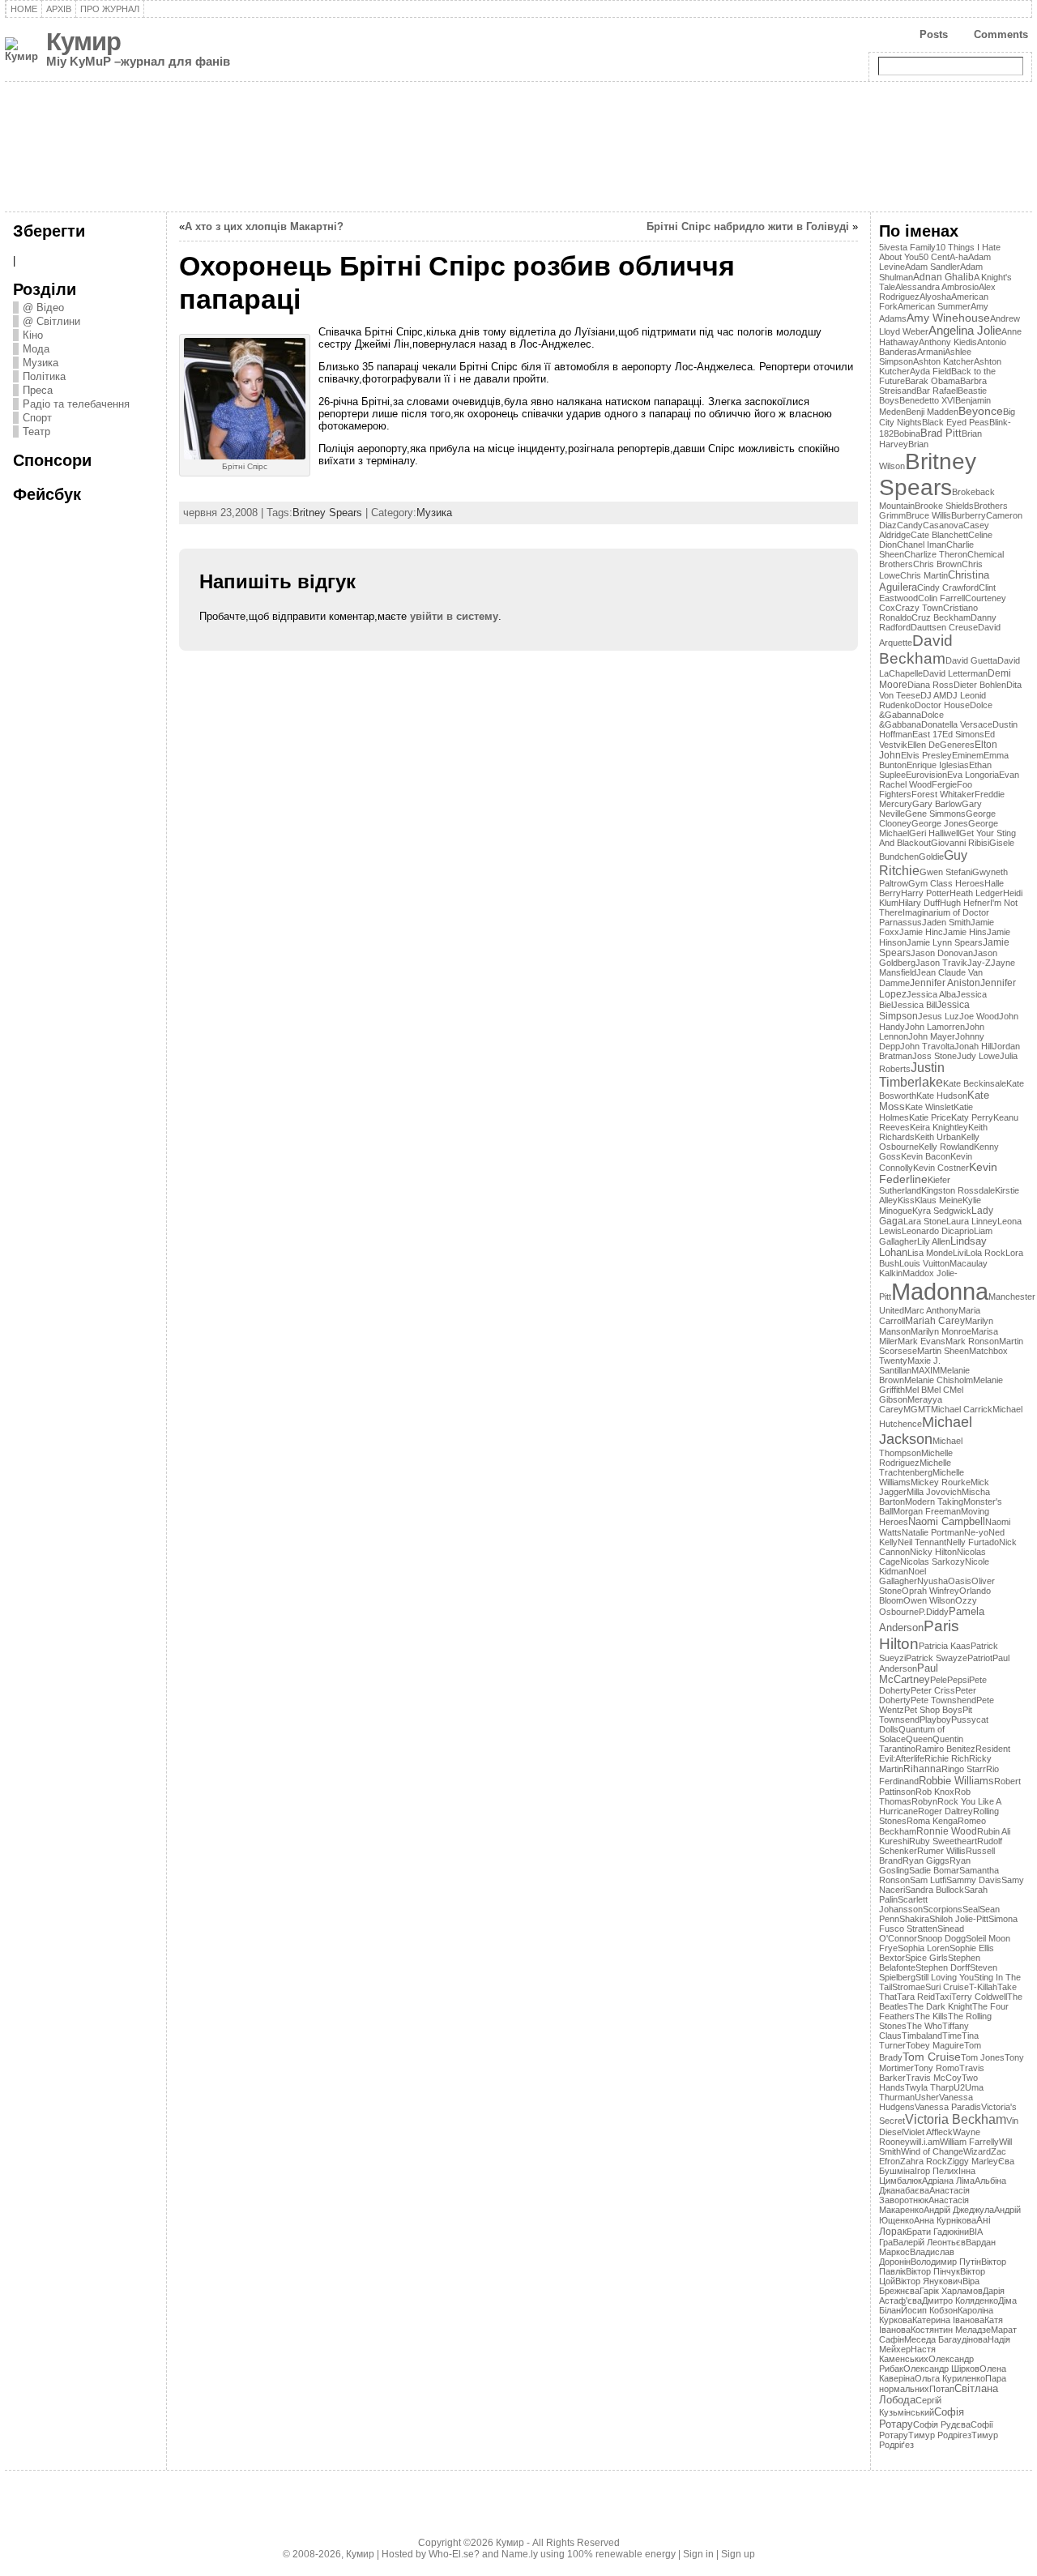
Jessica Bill (915, 1005)
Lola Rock (986, 1253)
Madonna (940, 1291)
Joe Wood (979, 1016)
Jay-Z (979, 963)
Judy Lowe (978, 1056)
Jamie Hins (965, 932)
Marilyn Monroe (941, 1331)
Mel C (938, 1390)
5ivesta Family (907, 247)
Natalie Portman (933, 1532)
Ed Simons (963, 734)
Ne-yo (976, 1532)
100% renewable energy (621, 2554)
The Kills (931, 2016)
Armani (931, 352)
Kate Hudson (942, 1096)
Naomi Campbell (947, 1522)
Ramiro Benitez (945, 1749)
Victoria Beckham (956, 2119)
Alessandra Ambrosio (937, 287)
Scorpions (943, 1909)
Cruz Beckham (941, 617)
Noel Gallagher (903, 1576)
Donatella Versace (957, 724)
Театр (36, 431)
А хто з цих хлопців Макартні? (264, 226)
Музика (41, 363)
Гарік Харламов (951, 2291)
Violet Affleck (928, 2132)
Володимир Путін (946, 2262)
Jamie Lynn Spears (945, 942)
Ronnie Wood (947, 1831)
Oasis (960, 1581)
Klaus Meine (939, 1200)
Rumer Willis (941, 1851)
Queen (919, 1739)
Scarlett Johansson (903, 1904)
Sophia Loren (924, 1948)
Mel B (916, 1390)
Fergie (944, 784)
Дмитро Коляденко (960, 2300)
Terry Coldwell (979, 1997)
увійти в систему (454, 616)
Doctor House (942, 705)
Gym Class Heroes (946, 883)
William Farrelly (969, 2142)
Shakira (914, 1919)
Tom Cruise (932, 2057)
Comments (1001, 34)
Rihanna (922, 1769)
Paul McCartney (909, 1674)
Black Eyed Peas (956, 422)
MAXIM (926, 1370)
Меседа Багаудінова (946, 2339)
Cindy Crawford (948, 587)
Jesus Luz (939, 1016)
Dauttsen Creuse (944, 627)
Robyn (924, 1801)
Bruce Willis (928, 515)
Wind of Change (932, 2151)
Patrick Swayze (937, 1658)
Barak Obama (932, 381)
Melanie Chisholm (939, 1380)
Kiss (906, 1200)
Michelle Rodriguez (916, 1458)
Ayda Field (930, 371)
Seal (971, 1909)
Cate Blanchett (939, 535)
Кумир (83, 42)
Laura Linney (972, 1221)
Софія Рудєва (942, 2424)
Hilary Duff (919, 903)
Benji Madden (932, 412)
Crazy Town (919, 608)
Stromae (909, 1987)
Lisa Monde (930, 1253)
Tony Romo (937, 2068)
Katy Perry (972, 1117)
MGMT (917, 1409)
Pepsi (958, 1680)
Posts (934, 34)
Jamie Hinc (921, 932)
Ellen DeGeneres (941, 745)
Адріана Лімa (948, 2181)
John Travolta (927, 1046)
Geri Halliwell (934, 833)
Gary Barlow (937, 804)
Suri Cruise (947, 1987)
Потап (942, 2389)
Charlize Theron (936, 554)
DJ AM (933, 695)
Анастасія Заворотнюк (924, 2195)
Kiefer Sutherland (915, 1185)
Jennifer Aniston (945, 983)
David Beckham (916, 649)
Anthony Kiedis (948, 342)
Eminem (968, 755)
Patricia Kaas (945, 1646)
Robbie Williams (956, 1781)
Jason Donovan (942, 953)
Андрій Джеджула (959, 2210)
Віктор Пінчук (933, 2271)
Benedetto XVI (927, 400)
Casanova (943, 525)
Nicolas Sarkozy (932, 1561)
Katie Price (930, 1117)
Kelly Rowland (946, 1147)
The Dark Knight (940, 2006)
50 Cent (934, 257)
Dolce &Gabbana (911, 720)
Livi (959, 1253)
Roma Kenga (932, 1821)
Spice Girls (926, 1958)
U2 (959, 2087)
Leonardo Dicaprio (938, 1231)
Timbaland (922, 2036)
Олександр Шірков (941, 2369)
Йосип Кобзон (929, 2310)
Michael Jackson (926, 1431)
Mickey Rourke (941, 1482)
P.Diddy (934, 1612)
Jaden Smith (946, 922)
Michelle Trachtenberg (915, 1467)
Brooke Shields (944, 506)
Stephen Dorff (943, 1967)
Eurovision (926, 775)
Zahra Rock (924, 2161)
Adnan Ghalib (943, 277)
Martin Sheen (943, 1351)
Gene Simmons (935, 814)
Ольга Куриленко (950, 2378)
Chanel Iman (922, 545)
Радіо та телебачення (76, 404)
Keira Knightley (939, 1127)
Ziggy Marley (973, 2161)
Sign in (698, 2554)
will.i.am (925, 2142)
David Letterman (955, 673)
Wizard (977, 2151)
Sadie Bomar (934, 1870)
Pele (939, 1680)
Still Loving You (945, 1977)
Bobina (907, 434)
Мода (36, 349)
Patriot (980, 1658)
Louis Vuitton (924, 1263)
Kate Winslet (929, 1107)
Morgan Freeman (927, 1511)
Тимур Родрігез (940, 2435)
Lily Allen (934, 1241)
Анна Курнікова (945, 2220)
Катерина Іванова (948, 2320)
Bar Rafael (937, 391)
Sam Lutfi (928, 1880)
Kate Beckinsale (975, 1083)
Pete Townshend (943, 1700)
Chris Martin (924, 575)
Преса (38, 390)
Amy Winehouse (948, 318)
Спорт (37, 418)
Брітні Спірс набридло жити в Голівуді (748, 226)
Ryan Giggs (926, 1860)
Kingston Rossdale (958, 1190)
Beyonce (981, 411)
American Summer (934, 306)
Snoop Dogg (941, 1938)
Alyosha (935, 297)
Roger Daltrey (945, 1811)
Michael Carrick (962, 1409)
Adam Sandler (932, 267)
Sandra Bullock (935, 1890)
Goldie (931, 857)
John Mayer (932, 1036)
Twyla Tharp (929, 2087)
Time (952, 2036)
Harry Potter (925, 893)
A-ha (959, 257)
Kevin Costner (941, 1168)
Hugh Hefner (965, 903)
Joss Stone (935, 1056)
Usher (927, 2097)
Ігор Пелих (937, 2171)
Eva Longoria (973, 775)
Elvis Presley (926, 755)
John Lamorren (935, 1027)
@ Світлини (51, 321)
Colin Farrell (941, 598)
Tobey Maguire (935, 2045)
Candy (910, 525)
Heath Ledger (976, 893)
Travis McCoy (934, 2078)
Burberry (969, 515)
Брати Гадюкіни (938, 2232)
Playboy (935, 1719)
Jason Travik (941, 963)
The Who (924, 2026)
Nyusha (932, 1581)
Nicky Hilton (933, 1552)
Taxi (943, 1997)
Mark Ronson (972, 1341)
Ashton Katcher (943, 361)
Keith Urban (938, 1137)
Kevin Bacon (926, 1156)
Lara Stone (925, 1221)
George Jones (940, 823)
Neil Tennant (922, 1542)
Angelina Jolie (965, 331)
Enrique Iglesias (938, 765)
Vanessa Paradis (948, 2107)
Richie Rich (947, 1758)
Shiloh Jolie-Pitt (959, 1919)
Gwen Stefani (946, 872)
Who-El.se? (454, 2554)
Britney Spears (327, 513)
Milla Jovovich (934, 1492)
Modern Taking (934, 1502)
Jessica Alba (931, 994)
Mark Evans (922, 1341)
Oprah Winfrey (930, 1591)
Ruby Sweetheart (943, 1841)
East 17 (927, 734)
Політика (44, 376)
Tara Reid (916, 1997)
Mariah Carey (935, 1321)
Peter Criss (933, 1690)
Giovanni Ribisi (960, 843)
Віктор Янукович (929, 2281)
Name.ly (520, 2554)
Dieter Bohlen (980, 685)
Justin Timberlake (912, 1075)
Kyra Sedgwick (942, 1211)
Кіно (33, 335)
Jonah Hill (973, 1046)
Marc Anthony (931, 1310)
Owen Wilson (929, 1600)
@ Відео (43, 308)
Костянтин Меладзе (951, 2330)
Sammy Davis (974, 1880)
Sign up (738, 2554)
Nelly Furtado (973, 1542)
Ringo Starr (964, 1769)
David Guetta (971, 660)
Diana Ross (930, 685)
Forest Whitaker (943, 794)
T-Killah (983, 1987)
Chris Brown (937, 564)
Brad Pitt (941, 433)
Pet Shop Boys (933, 1710)
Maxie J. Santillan (910, 1365)
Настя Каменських (907, 2354)
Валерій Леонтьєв (929, 2242)
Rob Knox (935, 1792)
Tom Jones (983, 2057)
